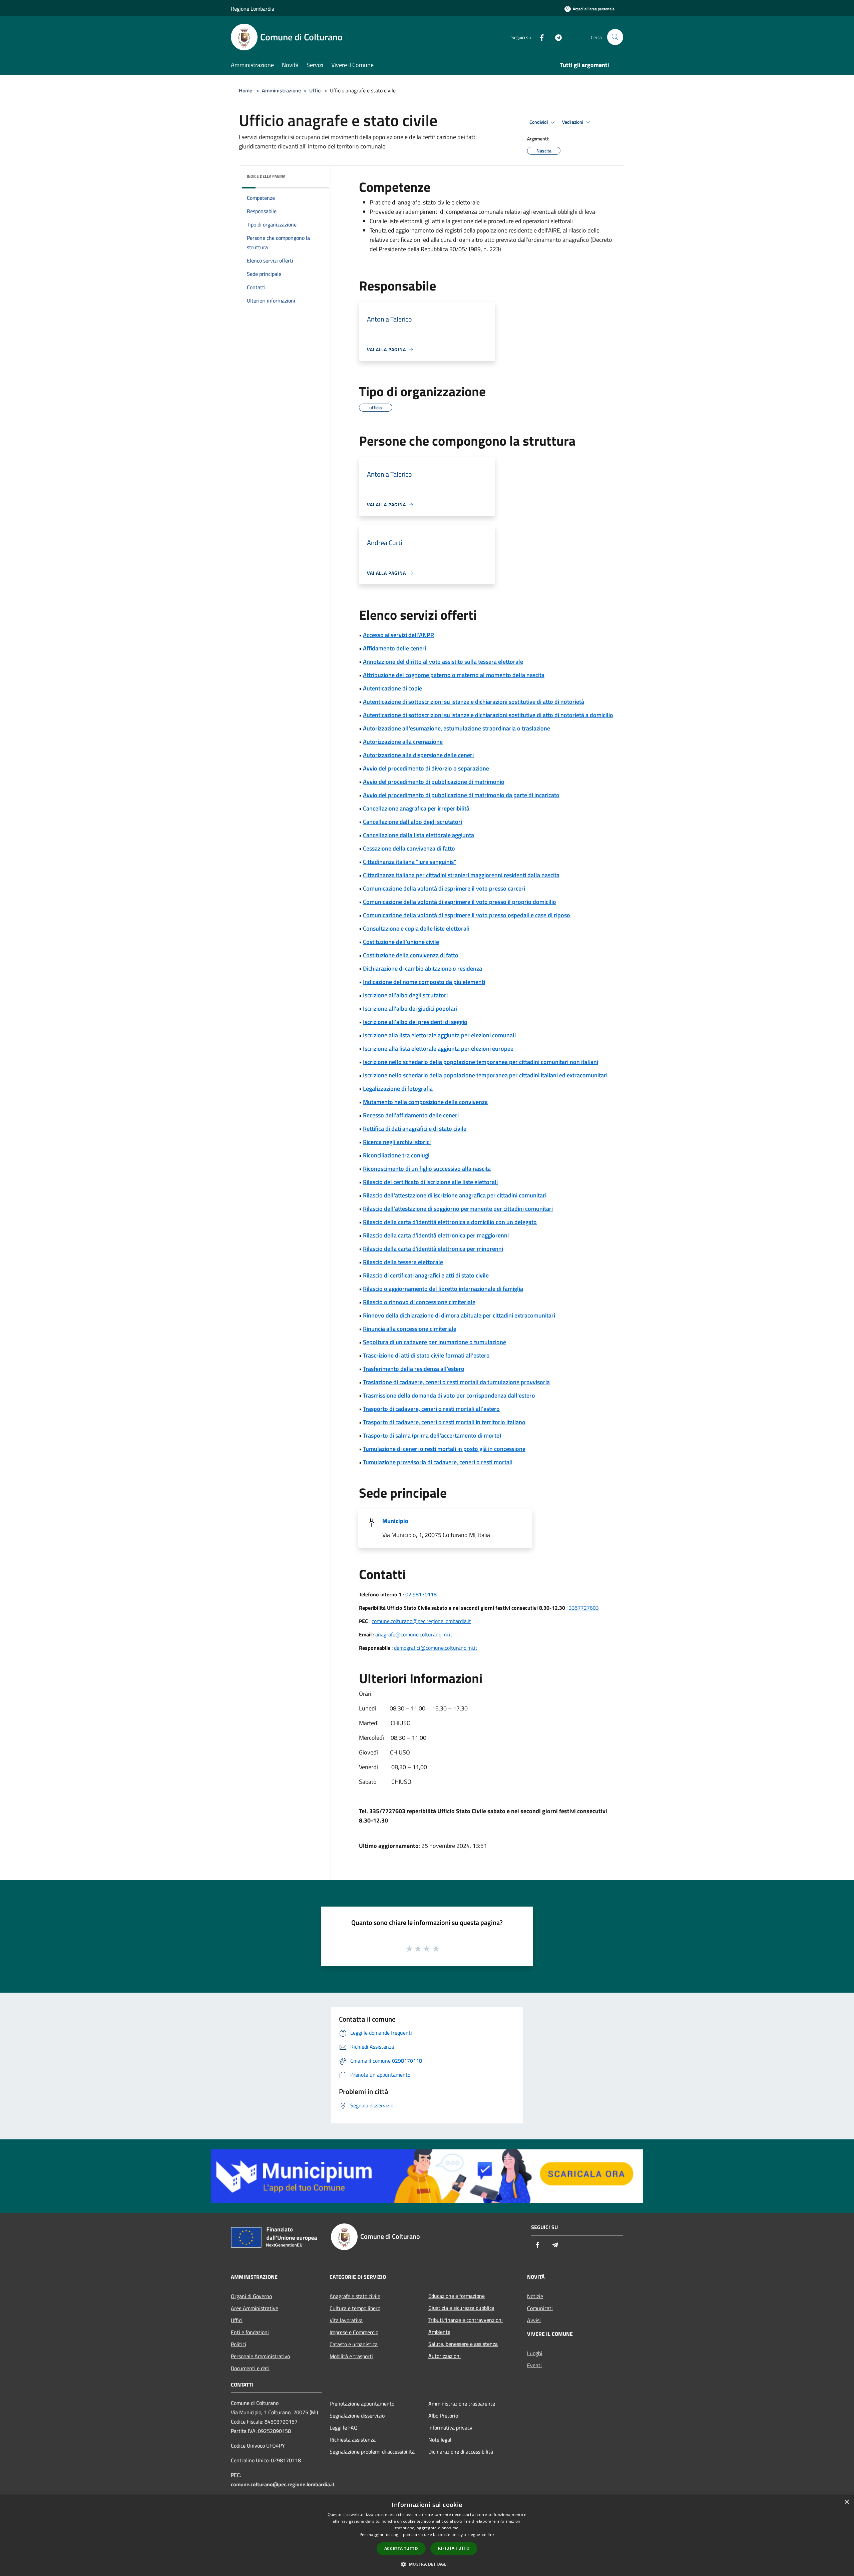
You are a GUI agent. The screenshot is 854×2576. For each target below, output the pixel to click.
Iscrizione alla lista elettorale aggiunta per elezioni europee (438, 1049)
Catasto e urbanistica (354, 2344)
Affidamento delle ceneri (394, 648)
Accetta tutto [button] (401, 2548)
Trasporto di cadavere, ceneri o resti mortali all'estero (431, 1409)
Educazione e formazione (457, 2296)
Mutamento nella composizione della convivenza (425, 1102)
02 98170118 (421, 1594)
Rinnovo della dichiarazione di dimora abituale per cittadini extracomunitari (459, 1315)
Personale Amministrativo (260, 2356)
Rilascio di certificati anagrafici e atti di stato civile (426, 1275)
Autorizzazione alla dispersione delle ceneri (418, 755)
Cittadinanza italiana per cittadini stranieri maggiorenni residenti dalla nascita (461, 875)
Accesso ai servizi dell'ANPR (398, 635)
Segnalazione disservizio (357, 2416)
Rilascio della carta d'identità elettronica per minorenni (433, 1249)
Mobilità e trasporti (351, 2356)
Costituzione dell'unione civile (401, 942)
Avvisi (534, 2320)
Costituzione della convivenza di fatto (411, 955)
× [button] (846, 2502)
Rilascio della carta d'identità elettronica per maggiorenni (436, 1235)
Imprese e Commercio (354, 2332)
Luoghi (535, 2353)
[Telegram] (556, 37)
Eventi (534, 2365)
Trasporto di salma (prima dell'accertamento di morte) (432, 1435)
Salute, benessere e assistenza (463, 2344)
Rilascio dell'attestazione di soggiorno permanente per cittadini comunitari (458, 1209)
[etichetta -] (436, 1948)
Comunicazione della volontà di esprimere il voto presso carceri (444, 888)
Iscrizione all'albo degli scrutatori (405, 995)
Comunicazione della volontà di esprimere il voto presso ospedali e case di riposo (467, 915)
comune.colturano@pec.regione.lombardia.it (421, 1621)
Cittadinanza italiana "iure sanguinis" (409, 862)
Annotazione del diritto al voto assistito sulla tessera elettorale (443, 662)
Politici (239, 2344)
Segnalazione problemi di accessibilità (372, 2452)
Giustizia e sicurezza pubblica (461, 2308)
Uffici (315, 90)
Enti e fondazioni (250, 2332)
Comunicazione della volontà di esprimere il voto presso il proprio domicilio (460, 902)
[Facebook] (539, 37)
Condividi (539, 122)
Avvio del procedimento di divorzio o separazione (426, 768)
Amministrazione (281, 90)
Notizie (535, 2296)
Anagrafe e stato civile (355, 2296)
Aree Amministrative (255, 2308)
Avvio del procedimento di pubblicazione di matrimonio (434, 782)
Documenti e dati (250, 2368)
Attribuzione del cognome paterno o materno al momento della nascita (454, 675)
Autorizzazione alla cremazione (403, 742)
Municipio (395, 1521)
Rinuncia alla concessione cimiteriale (410, 1329)
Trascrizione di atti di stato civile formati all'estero (426, 1355)
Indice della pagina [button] (266, 176)
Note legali (441, 2440)
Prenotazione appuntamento (362, 2404)
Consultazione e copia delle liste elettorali (416, 928)
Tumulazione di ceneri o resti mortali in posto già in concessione (444, 1449)
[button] (427, 2564)
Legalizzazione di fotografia (398, 1089)
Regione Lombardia (253, 9)
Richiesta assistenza (353, 2440)
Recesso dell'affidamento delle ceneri (411, 1115)
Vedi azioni (573, 122)
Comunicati (540, 2308)
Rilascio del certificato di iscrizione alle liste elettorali (430, 1182)
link (491, 2534)
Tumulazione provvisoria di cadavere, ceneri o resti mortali (438, 1462)
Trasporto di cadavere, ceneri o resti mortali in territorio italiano (444, 1422)
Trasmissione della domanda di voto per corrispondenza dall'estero (449, 1395)
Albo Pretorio (443, 2416)
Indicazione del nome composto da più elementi (424, 982)
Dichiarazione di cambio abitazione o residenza (422, 968)
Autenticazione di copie (392, 688)
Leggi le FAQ (344, 2428)
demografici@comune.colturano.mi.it (436, 1648)
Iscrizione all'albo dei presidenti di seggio (415, 1022)
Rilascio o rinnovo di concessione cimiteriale (419, 1302)
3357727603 (584, 1608)
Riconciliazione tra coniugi (396, 1155)
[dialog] (427, 2535)
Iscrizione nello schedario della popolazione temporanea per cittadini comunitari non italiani (481, 1062)
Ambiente (439, 2332)
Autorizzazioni (445, 2356)
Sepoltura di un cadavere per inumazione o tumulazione (435, 1342)
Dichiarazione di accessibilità (461, 2452)
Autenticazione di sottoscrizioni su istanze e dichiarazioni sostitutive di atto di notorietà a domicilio (488, 715)
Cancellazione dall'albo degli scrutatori (412, 822)
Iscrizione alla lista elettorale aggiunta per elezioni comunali (439, 1035)
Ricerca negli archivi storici (397, 1142)
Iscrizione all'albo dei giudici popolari (410, 1008)
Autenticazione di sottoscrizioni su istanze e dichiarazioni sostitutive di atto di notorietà (474, 702)
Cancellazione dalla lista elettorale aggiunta (418, 835)
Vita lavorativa (346, 2320)
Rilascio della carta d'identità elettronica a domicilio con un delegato (450, 1222)
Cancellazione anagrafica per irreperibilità (416, 808)
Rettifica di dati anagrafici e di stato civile (415, 1129)
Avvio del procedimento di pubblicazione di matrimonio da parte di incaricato (461, 795)
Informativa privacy (450, 2428)
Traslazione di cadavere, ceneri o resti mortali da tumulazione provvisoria (456, 1382)
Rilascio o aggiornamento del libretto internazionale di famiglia (443, 1289)
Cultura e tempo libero (355, 2308)
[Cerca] (615, 37)
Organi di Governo (251, 2296)
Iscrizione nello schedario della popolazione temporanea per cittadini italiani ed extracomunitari (485, 1075)
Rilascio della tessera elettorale (403, 1262)
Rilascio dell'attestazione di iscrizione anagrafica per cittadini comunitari (455, 1195)
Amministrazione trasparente (462, 2404)
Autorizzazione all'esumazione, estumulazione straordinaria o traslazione (457, 728)
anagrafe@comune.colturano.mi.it (414, 1634)
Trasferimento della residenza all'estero (414, 1369)
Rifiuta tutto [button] (454, 2548)
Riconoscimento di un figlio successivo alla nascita (427, 1169)
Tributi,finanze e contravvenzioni (466, 2320)
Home (246, 90)
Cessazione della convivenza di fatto (409, 848)
